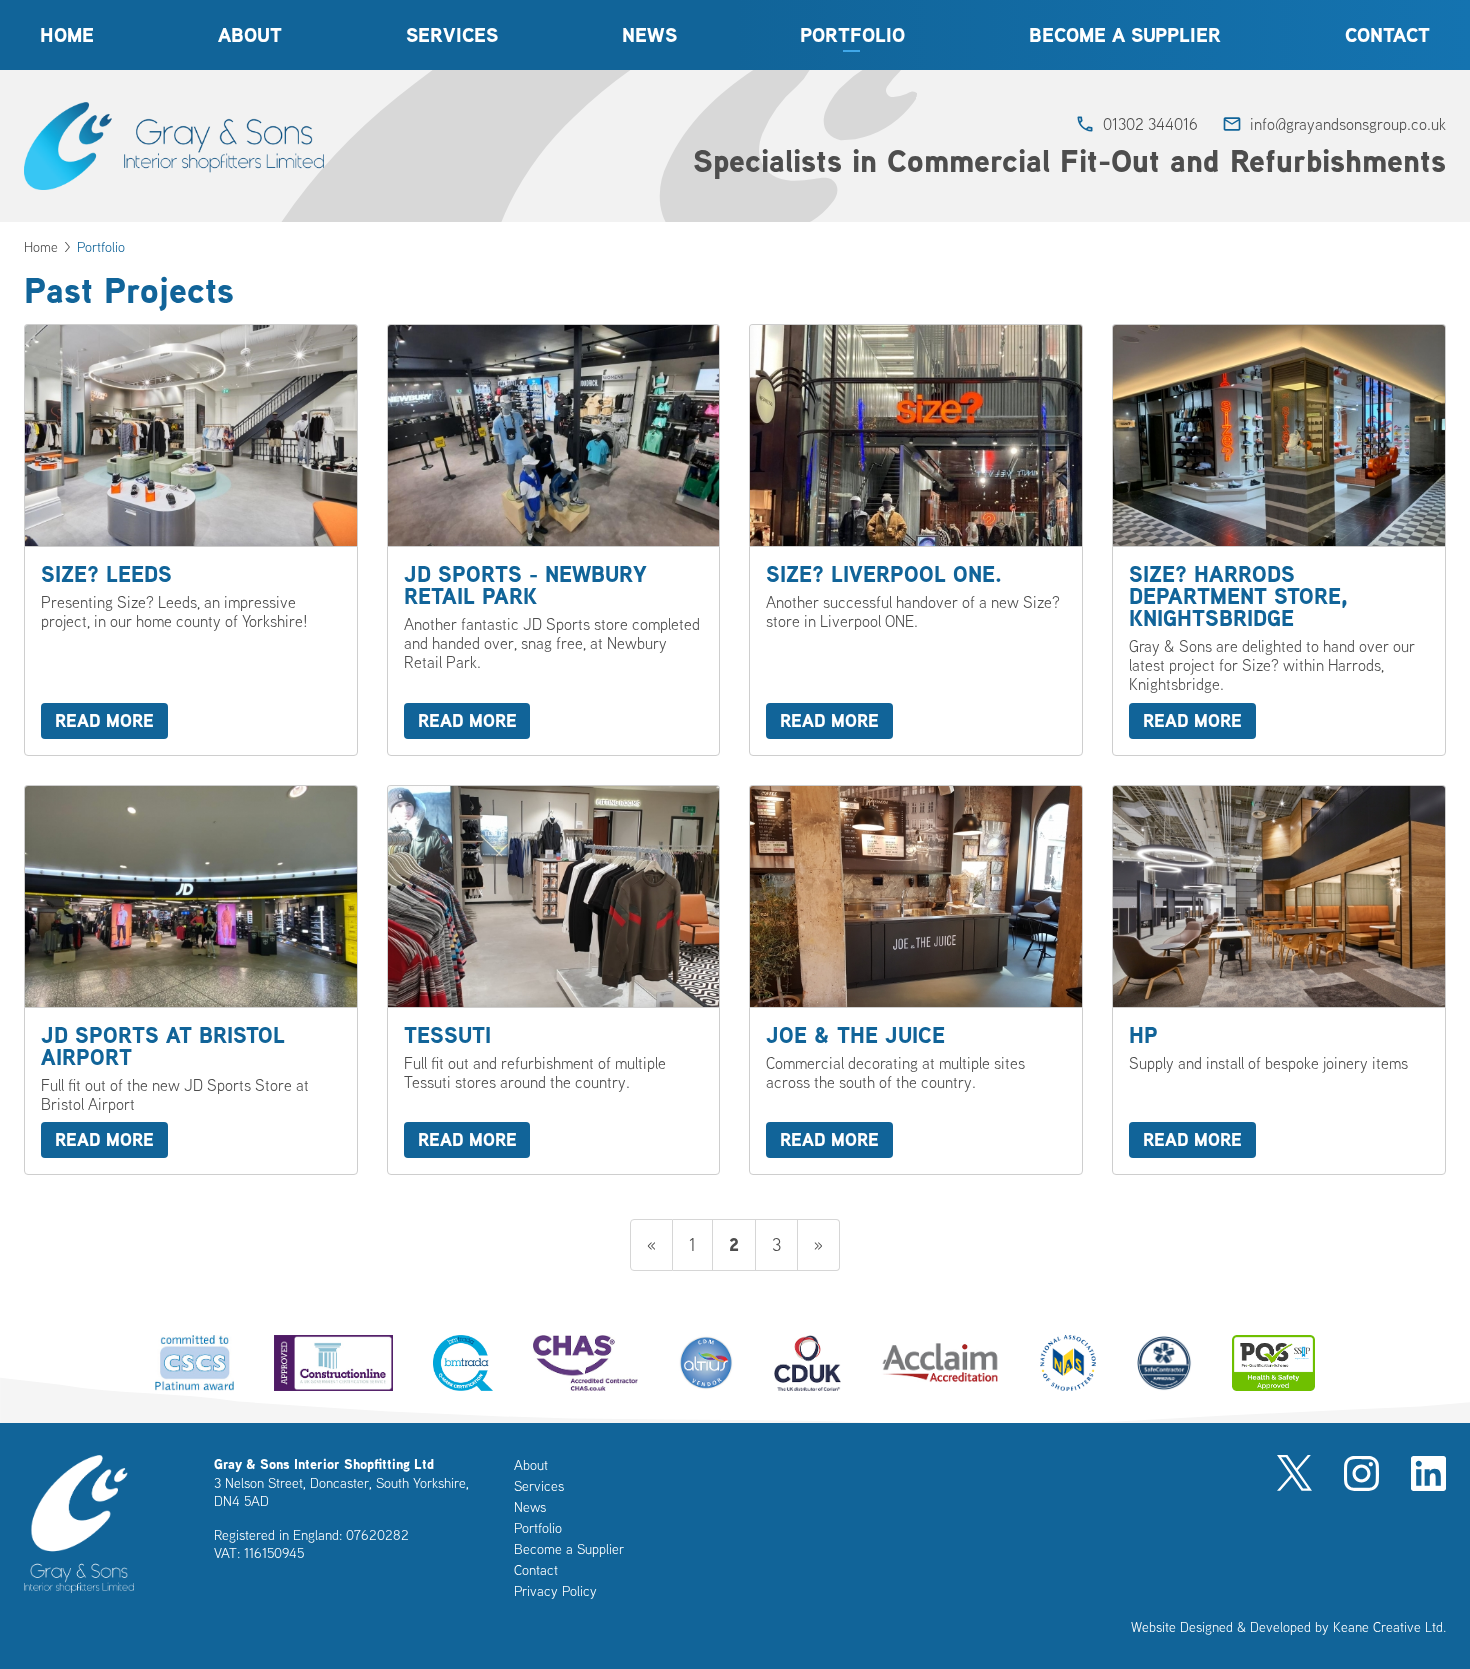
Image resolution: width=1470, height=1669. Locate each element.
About (250, 35)
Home (67, 35)
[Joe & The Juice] (916, 980)
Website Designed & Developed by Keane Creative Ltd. (1288, 1627)
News (649, 35)
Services (452, 35)
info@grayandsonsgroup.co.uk (1348, 124)
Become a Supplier (1125, 35)
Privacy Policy (555, 1591)
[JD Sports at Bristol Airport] (191, 980)
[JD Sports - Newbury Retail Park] (554, 540)
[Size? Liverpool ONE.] (916, 540)
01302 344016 (1150, 124)
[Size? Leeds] (191, 540)
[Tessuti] (554, 980)
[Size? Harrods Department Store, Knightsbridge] (1279, 540)
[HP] (1279, 980)
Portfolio (852, 35)
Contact (1387, 35)
